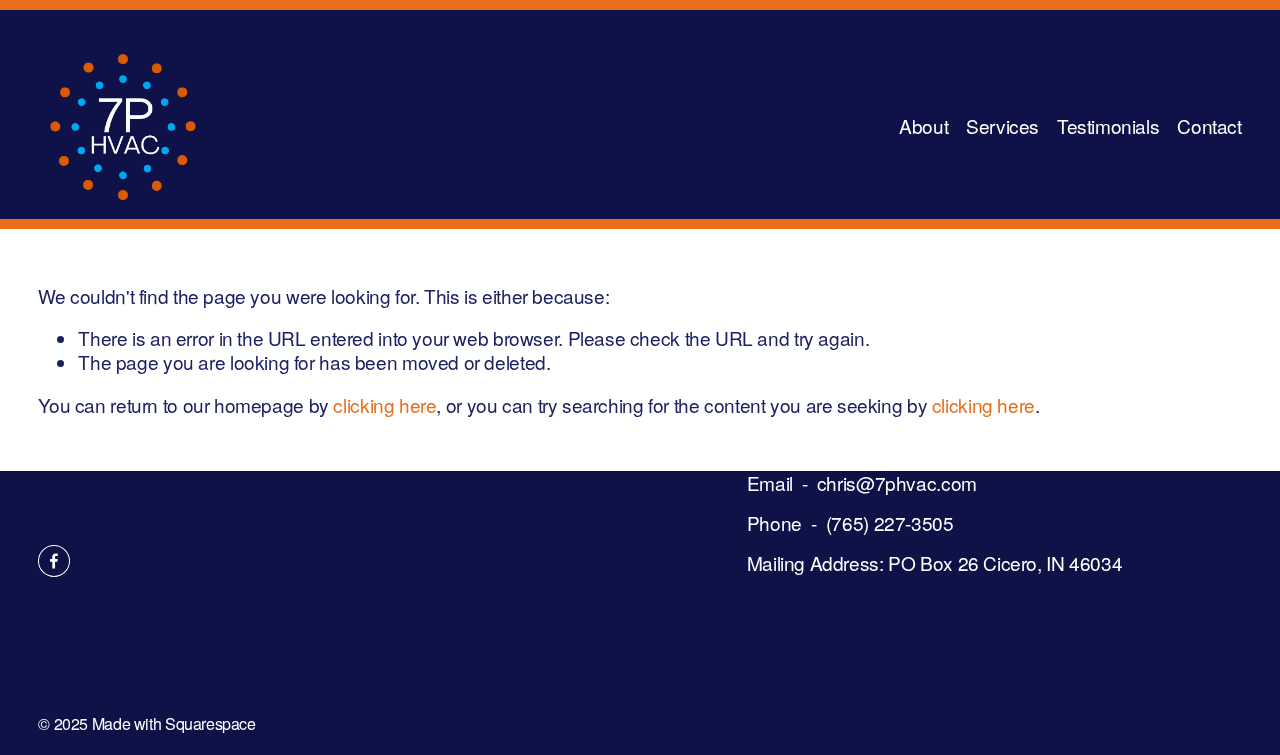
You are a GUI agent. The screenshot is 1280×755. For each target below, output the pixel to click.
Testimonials (1108, 125)
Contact (1209, 125)
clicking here (384, 404)
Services (1002, 125)
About (923, 125)
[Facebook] (54, 561)
